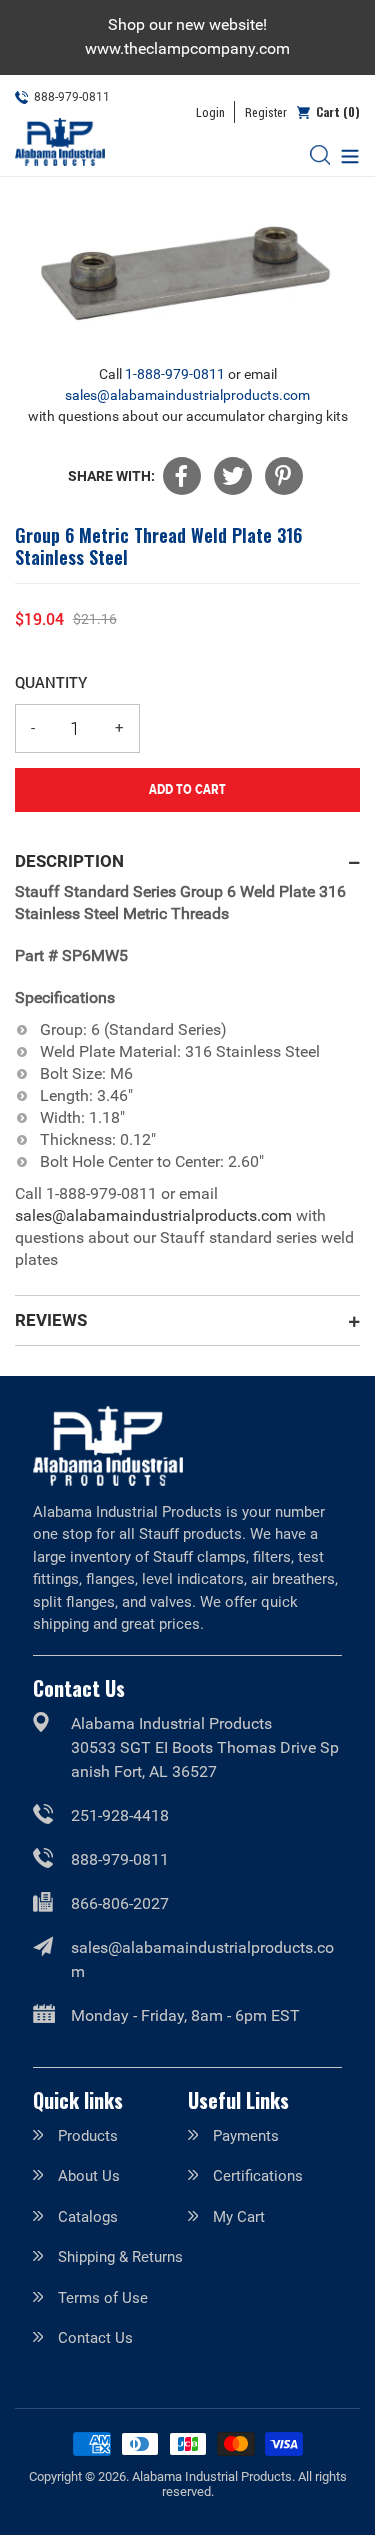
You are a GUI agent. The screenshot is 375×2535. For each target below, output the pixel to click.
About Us (89, 2176)
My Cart (239, 2217)
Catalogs (88, 2217)
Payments (246, 2136)
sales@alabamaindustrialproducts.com (187, 395)
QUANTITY (51, 682)
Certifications (258, 2176)
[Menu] (345, 154)
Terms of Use (103, 2298)
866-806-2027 (120, 1903)
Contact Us (95, 2338)
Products (88, 2136)
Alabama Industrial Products (212, 2476)
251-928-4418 (120, 1815)
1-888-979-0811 (175, 374)
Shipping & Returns (120, 2257)
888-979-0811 (120, 1859)
